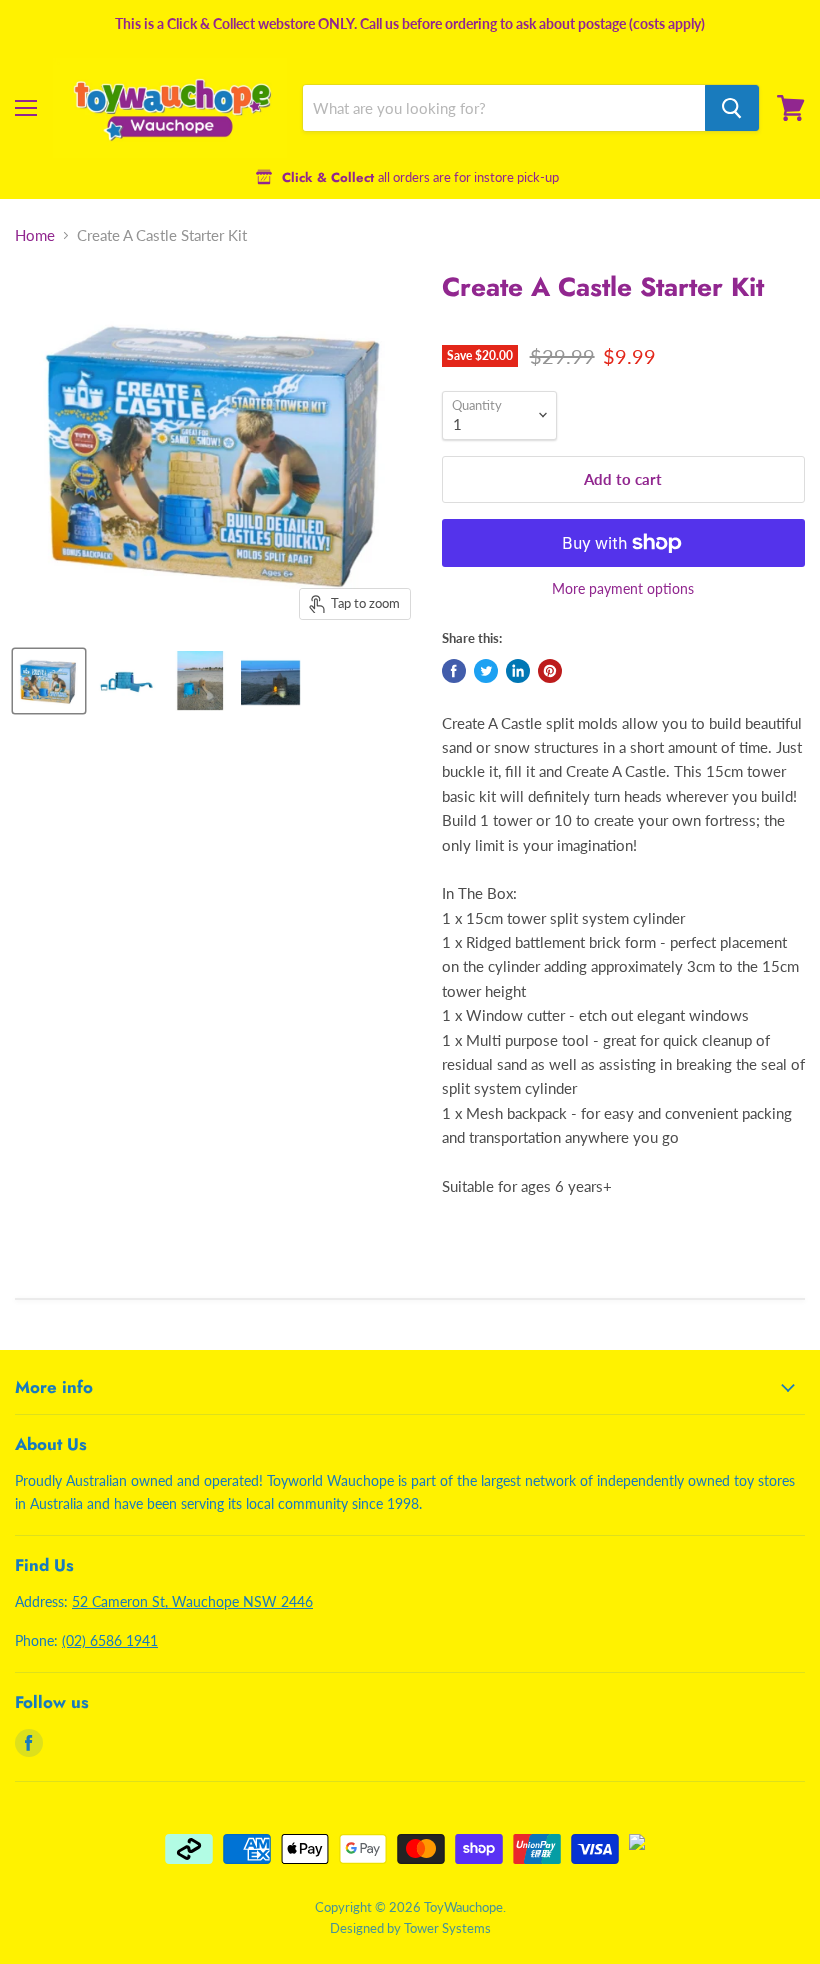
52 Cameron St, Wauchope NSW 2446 (192, 1601)
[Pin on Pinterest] (550, 671)
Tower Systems (447, 1928)
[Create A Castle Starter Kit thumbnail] (49, 681)
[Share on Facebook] (454, 671)
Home (35, 235)
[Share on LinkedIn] (518, 671)
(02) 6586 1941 (110, 1640)
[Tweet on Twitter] (486, 671)
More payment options (623, 589)
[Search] (732, 108)
